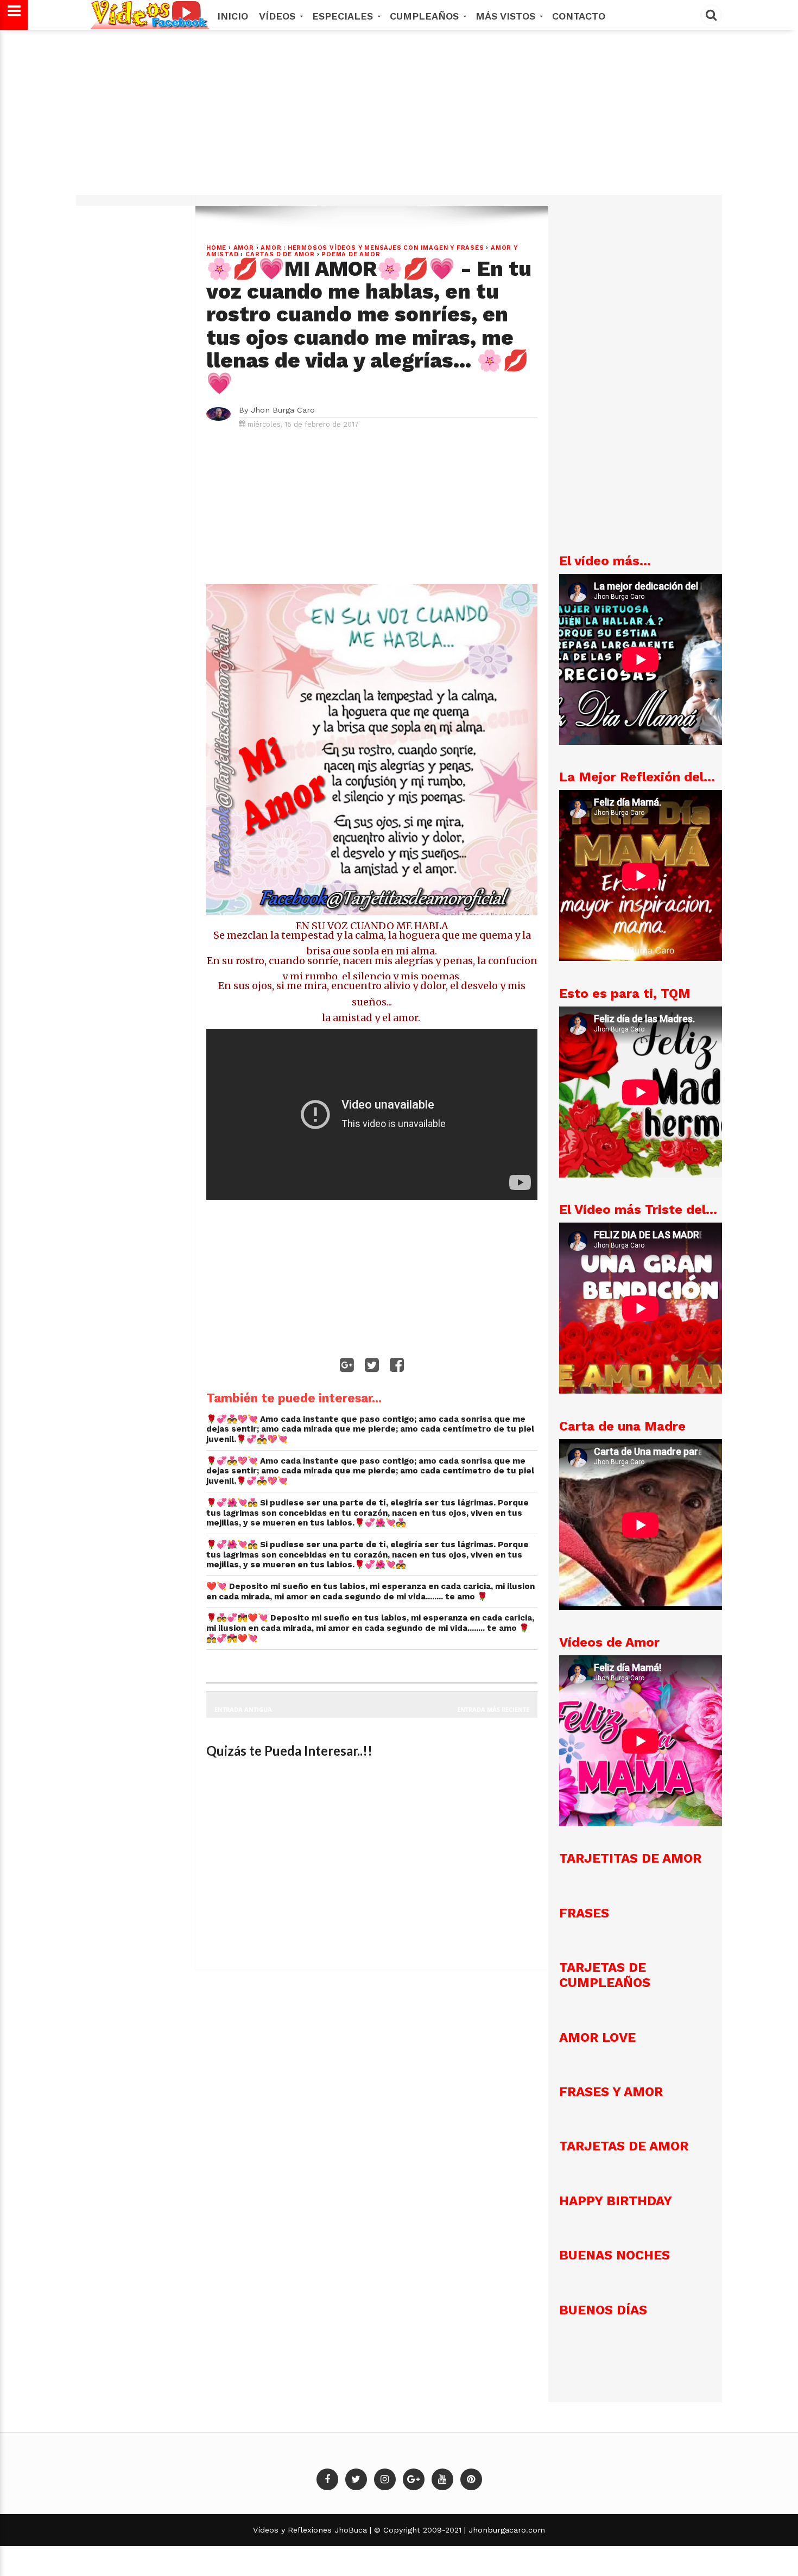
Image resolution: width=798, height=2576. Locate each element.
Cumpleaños (426, 16)
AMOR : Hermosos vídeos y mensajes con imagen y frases (372, 248)
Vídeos (279, 16)
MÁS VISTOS (507, 16)
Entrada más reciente (493, 1709)
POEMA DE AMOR (351, 254)
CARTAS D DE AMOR (280, 254)
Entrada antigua (243, 1709)
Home (216, 248)
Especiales (344, 16)
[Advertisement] (399, 118)
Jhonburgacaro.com (505, 2530)
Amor (244, 248)
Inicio (233, 16)
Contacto (579, 16)
